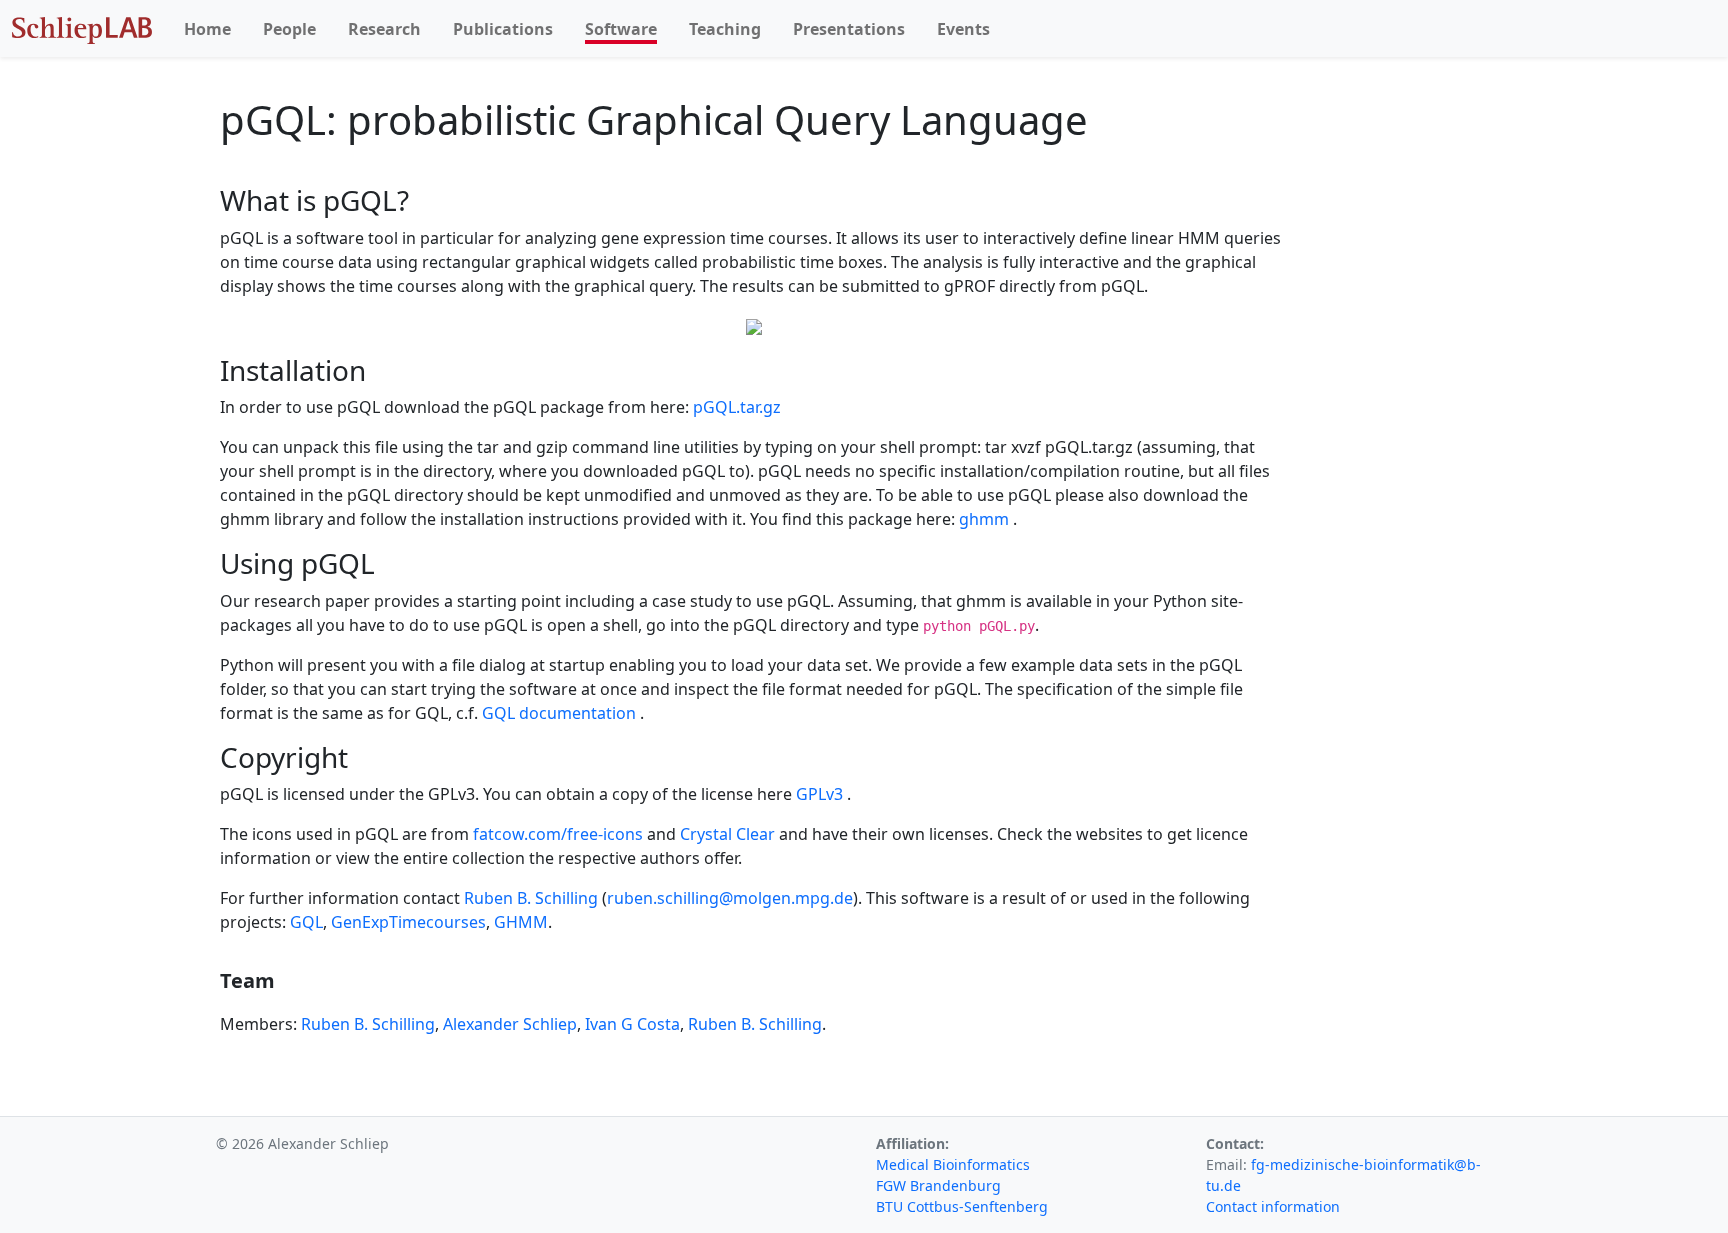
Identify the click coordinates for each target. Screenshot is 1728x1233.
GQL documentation (561, 713)
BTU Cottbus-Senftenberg (962, 1206)
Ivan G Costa (632, 1024)
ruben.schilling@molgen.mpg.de (730, 898)
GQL (306, 922)
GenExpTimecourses (408, 922)
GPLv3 (821, 794)
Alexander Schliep (510, 1024)
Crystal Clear (729, 834)
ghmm (986, 519)
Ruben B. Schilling (531, 898)
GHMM (521, 922)
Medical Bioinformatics (953, 1164)
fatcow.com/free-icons (560, 834)
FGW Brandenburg (938, 1185)
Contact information (1273, 1206)
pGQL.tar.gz (737, 407)
